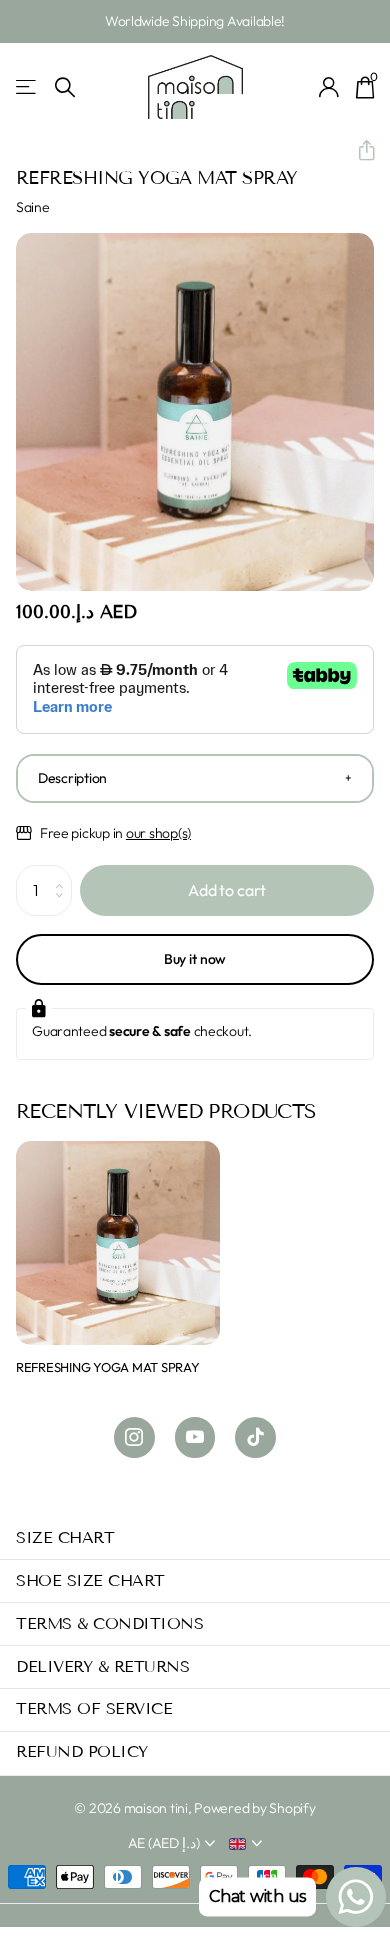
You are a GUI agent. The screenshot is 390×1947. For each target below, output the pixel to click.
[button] (358, 151)
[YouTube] (195, 1437)
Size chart (65, 1537)
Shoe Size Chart (90, 1580)
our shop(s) (158, 833)
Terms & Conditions (109, 1623)
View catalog (27, 87)
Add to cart (227, 890)
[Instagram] (134, 1437)
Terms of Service (94, 1708)
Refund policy (82, 1751)
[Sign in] (329, 87)
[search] (65, 87)
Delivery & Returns (102, 1666)
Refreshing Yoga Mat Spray (108, 1367)
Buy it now (195, 959)
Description (72, 778)
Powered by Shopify (254, 1808)
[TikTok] (255, 1437)
